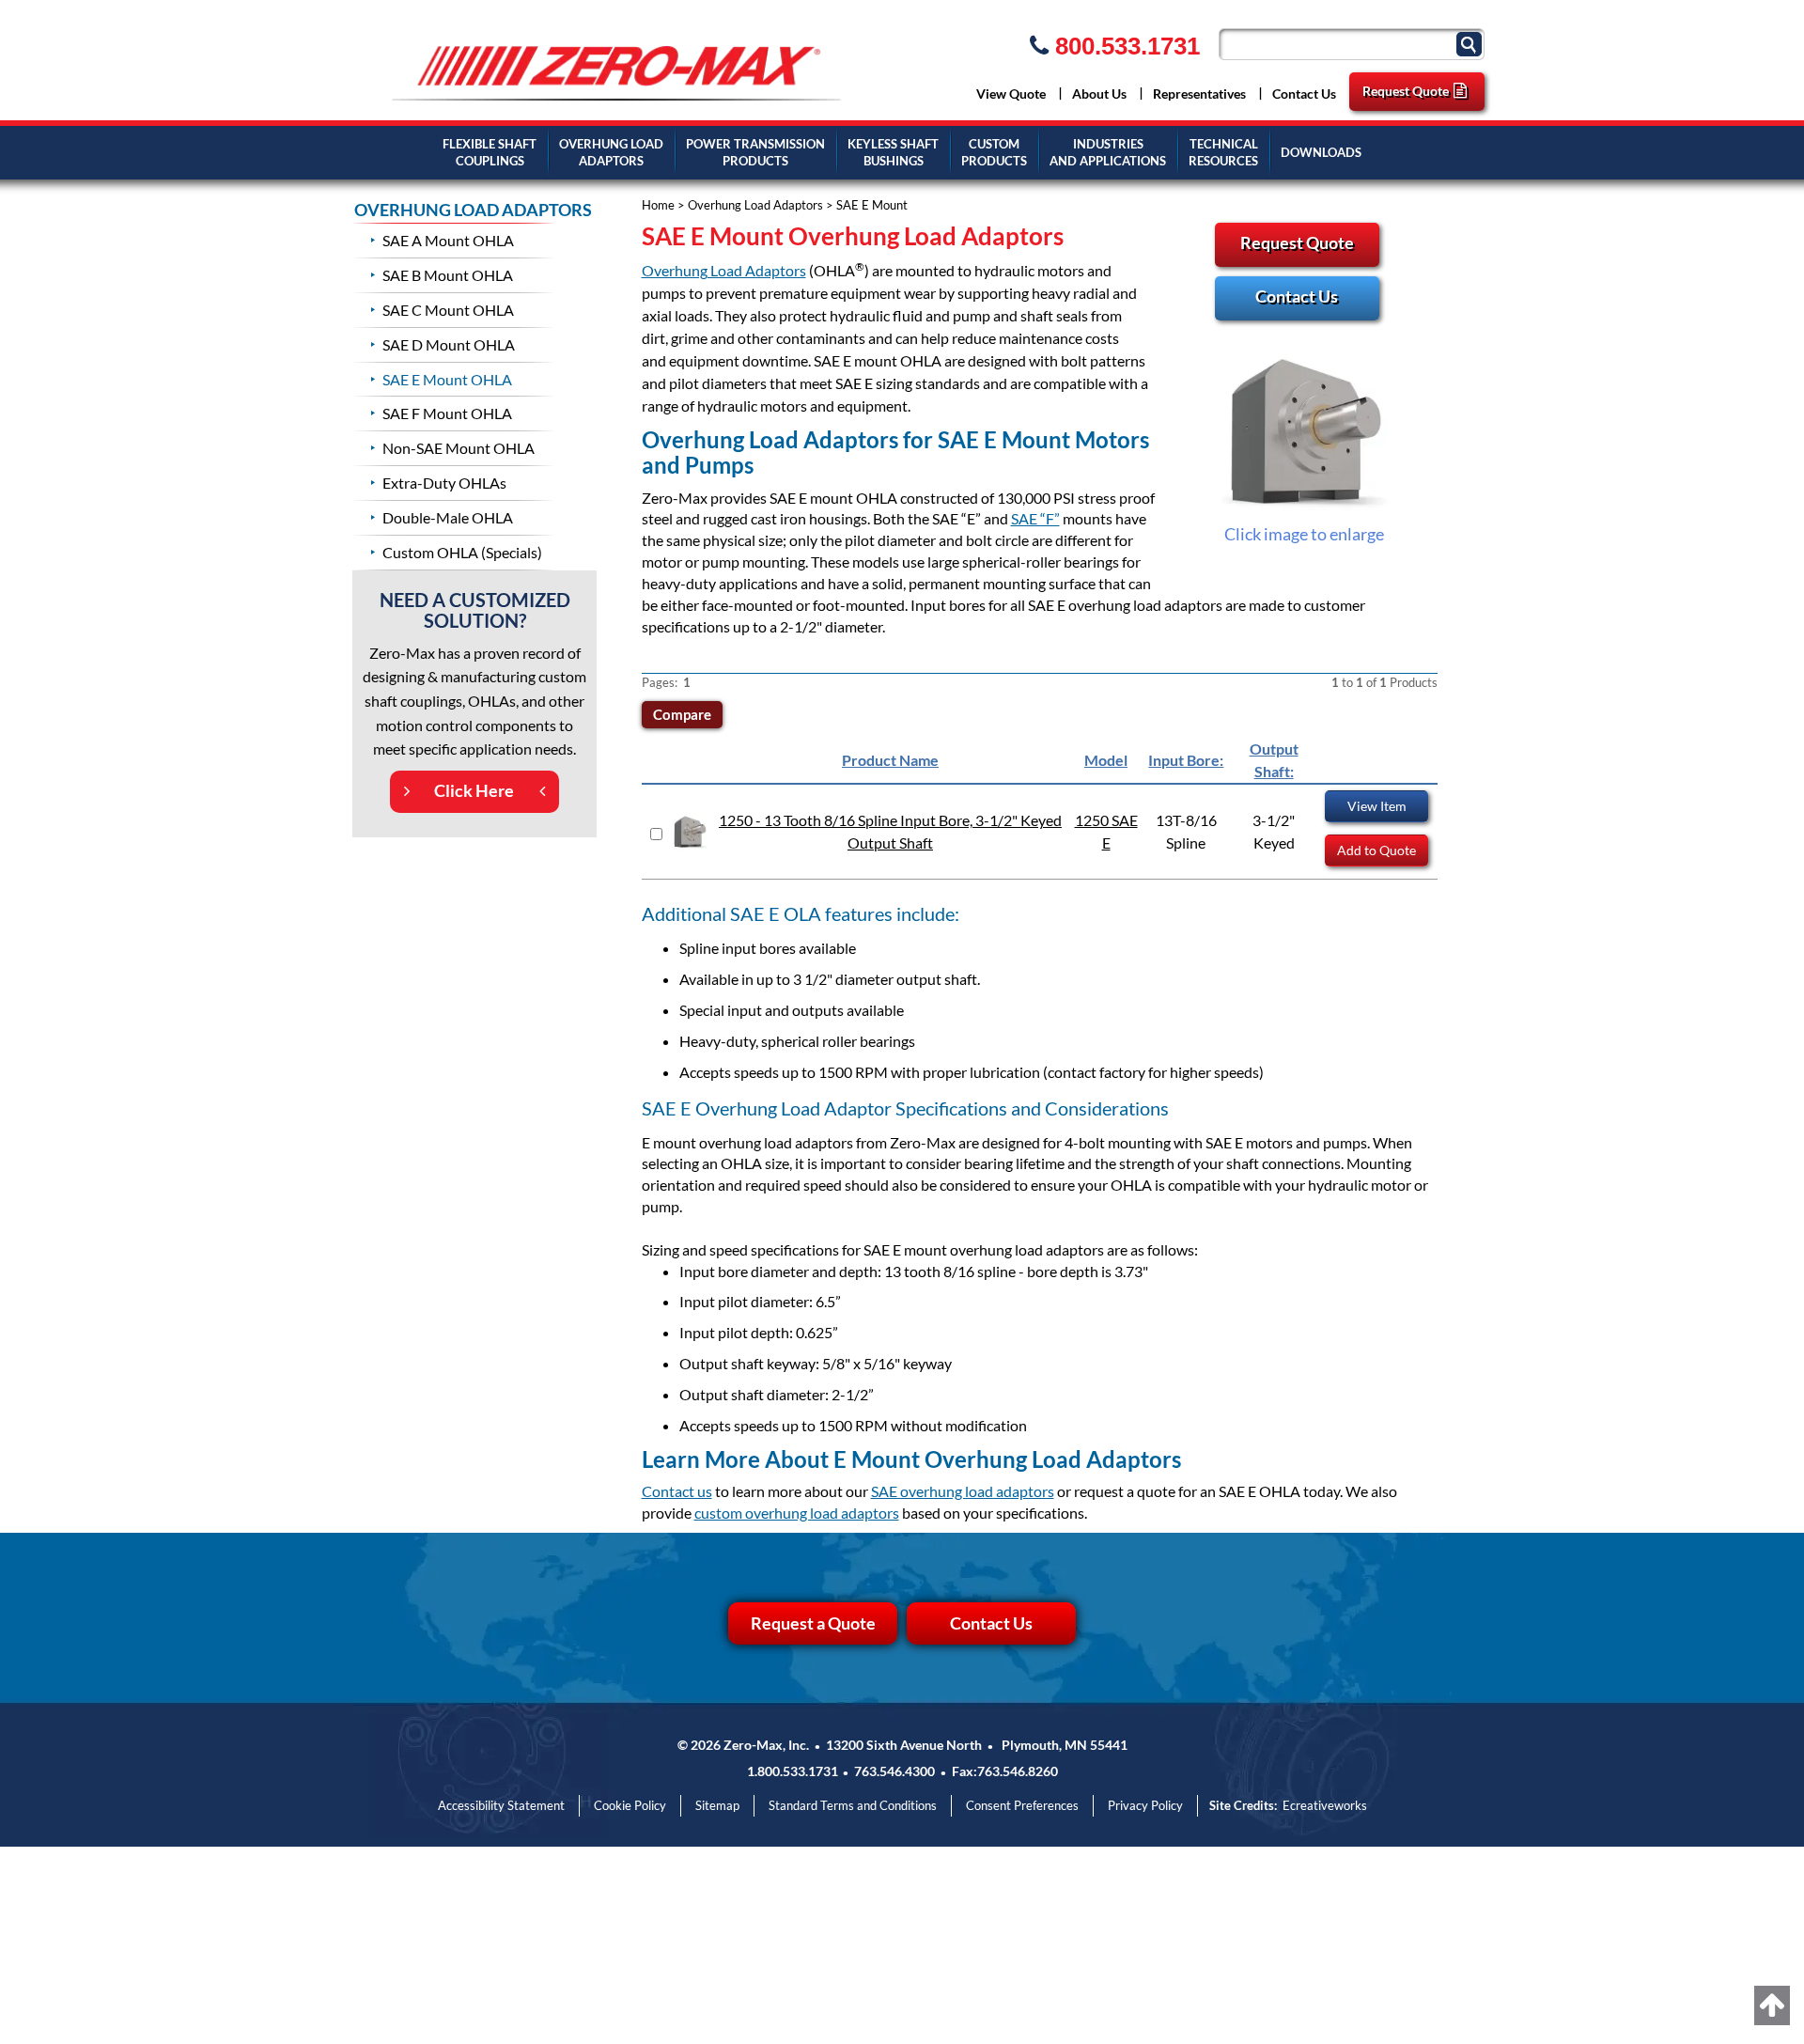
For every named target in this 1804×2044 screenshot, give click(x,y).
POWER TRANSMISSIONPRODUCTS (755, 153)
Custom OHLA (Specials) (462, 552)
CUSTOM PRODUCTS (994, 153)
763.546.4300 (894, 1771)
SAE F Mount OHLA (447, 413)
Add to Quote (1376, 850)
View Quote (1011, 94)
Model (1106, 760)
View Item (1377, 806)
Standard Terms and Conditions (853, 1805)
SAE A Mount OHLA (448, 240)
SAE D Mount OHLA (449, 344)
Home (658, 205)
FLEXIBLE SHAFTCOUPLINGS (490, 153)
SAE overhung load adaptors (963, 1491)
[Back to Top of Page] (1772, 2005)
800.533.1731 (1124, 46)
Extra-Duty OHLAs (444, 483)
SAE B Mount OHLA (448, 275)
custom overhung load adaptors (797, 1513)
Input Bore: (1186, 760)
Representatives (1199, 94)
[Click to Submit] (1471, 43)
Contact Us (1304, 94)
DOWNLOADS (1321, 152)
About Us (1099, 94)
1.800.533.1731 (793, 1771)
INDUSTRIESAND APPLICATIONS (1108, 153)
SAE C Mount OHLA (448, 310)
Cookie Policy (630, 1805)
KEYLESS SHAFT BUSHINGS (893, 153)
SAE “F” (1035, 518)
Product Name (890, 760)
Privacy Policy (1145, 1805)
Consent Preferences (1022, 1805)
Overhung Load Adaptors (755, 205)
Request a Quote (813, 1623)
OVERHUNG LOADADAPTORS (611, 153)
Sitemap (717, 1805)
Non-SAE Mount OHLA (459, 448)
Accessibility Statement (501, 1805)
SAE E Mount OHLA (447, 379)
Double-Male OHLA (448, 517)
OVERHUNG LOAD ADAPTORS (473, 210)
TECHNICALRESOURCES (1223, 153)
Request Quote (1406, 91)
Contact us (677, 1491)
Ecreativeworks (1325, 1805)
